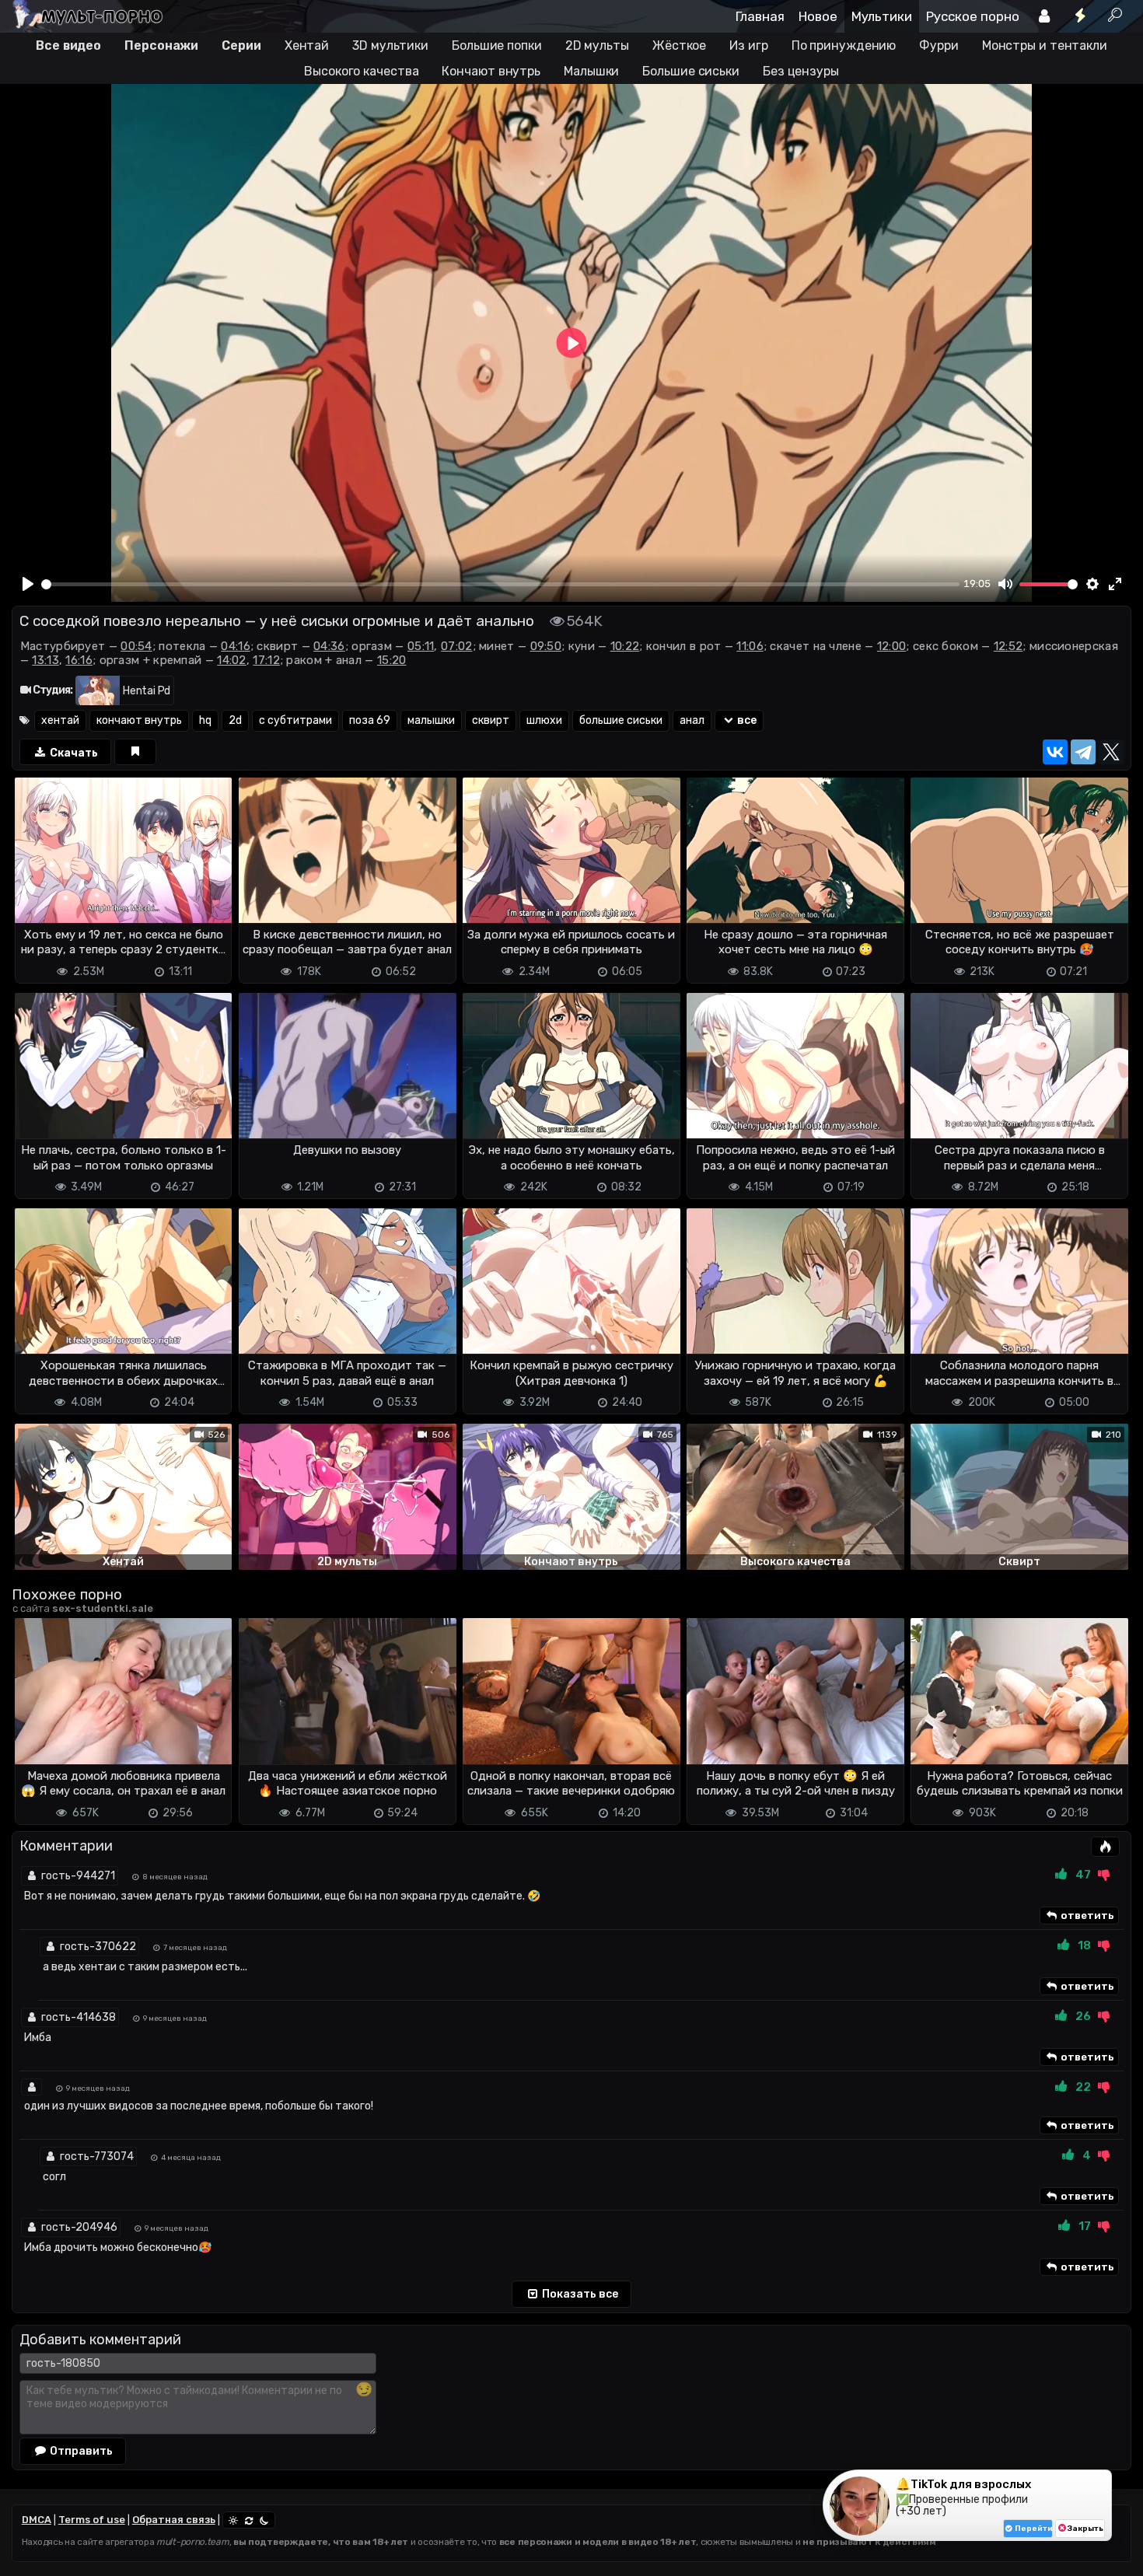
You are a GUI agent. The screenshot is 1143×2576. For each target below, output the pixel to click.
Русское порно (973, 16)
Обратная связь (174, 2520)
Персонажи (161, 45)
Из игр (748, 45)
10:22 (625, 646)
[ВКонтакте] (1055, 752)
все (746, 720)
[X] (1111, 752)
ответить (1086, 1915)
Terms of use (92, 2520)
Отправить (80, 2451)
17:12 (266, 660)
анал (692, 720)
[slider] (500, 584)
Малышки (591, 71)
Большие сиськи (691, 71)
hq (205, 720)
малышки (431, 720)
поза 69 (370, 720)
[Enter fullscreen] (1116, 584)
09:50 (546, 646)
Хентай (307, 45)
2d (235, 720)
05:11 (421, 646)
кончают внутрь (139, 720)
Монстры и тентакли (1045, 45)
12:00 (892, 646)
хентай (60, 720)
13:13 (45, 660)
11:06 (750, 646)
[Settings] (1092, 584)
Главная (760, 16)
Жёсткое (679, 45)
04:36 (329, 646)
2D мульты (597, 45)
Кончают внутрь (491, 71)
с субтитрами (295, 720)
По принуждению (844, 45)
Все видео (68, 45)
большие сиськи (621, 720)
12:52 (1008, 646)
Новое (818, 16)
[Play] (28, 584)
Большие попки (497, 45)
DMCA (37, 2520)
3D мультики (390, 45)
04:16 (236, 646)
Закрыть (1085, 2529)
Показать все (579, 2294)
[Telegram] (1083, 752)
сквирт (491, 720)
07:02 (457, 646)
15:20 (392, 660)
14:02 (232, 660)
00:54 (136, 646)
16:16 (79, 660)
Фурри (939, 45)
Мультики (882, 16)
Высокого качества (361, 71)
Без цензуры (801, 71)
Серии (241, 45)
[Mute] (1005, 584)
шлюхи (544, 720)
